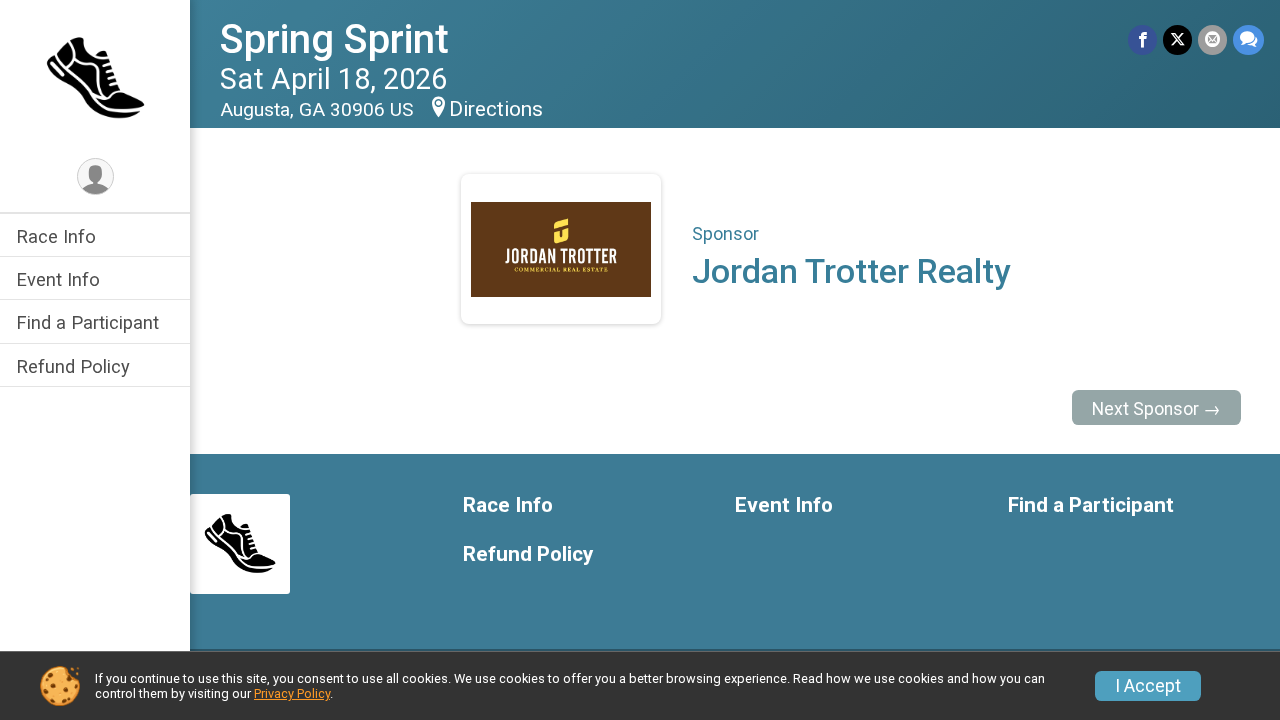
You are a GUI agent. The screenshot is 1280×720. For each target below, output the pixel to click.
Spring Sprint (334, 39)
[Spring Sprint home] (95, 77)
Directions (496, 109)
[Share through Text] (1248, 39)
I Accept (1148, 686)
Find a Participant (87, 322)
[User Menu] (95, 176)
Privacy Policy (292, 693)
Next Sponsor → (1156, 409)
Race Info (56, 236)
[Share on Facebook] (1142, 39)
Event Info (58, 279)
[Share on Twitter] (1177, 39)
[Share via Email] (1212, 39)
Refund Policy (73, 366)
